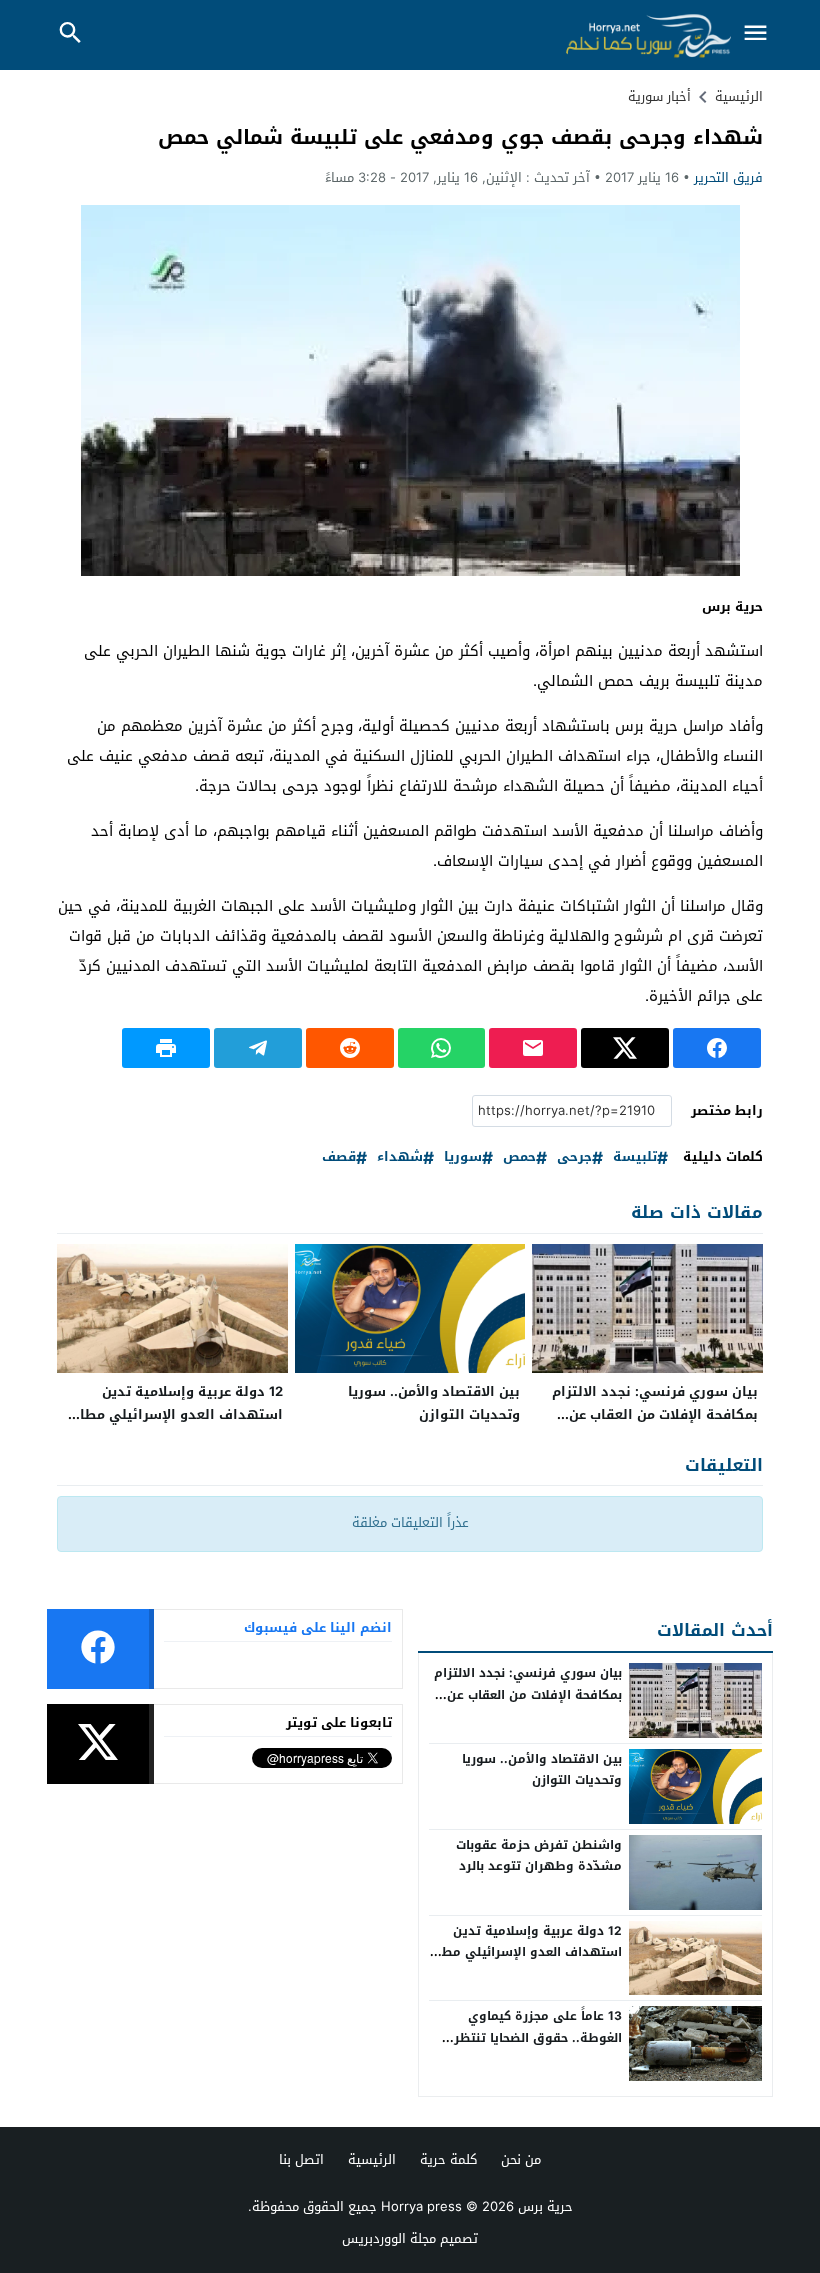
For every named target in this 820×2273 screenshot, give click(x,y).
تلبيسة (635, 1157)
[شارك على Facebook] (717, 1048)
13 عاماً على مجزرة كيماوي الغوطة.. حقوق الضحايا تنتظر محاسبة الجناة (538, 2037)
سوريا (463, 1157)
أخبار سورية (659, 96)
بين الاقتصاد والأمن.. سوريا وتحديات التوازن (434, 1403)
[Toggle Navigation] (755, 34)
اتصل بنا (301, 2159)
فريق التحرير (728, 177)
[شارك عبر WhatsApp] (442, 1048)
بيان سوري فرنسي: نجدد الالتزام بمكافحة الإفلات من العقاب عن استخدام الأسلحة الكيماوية (655, 1414)
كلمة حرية (448, 2159)
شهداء (400, 1157)
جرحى (574, 1157)
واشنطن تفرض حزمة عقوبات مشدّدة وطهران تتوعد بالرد (539, 1856)
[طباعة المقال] (166, 1048)
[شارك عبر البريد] (533, 1048)
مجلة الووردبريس (389, 2238)
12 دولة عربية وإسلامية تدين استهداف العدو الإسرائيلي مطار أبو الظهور (178, 1414)
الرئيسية (372, 2159)
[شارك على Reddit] (350, 1048)
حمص (519, 1157)
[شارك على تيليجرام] (258, 1048)
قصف (339, 1157)
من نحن (521, 2159)
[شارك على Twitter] (625, 1048)
